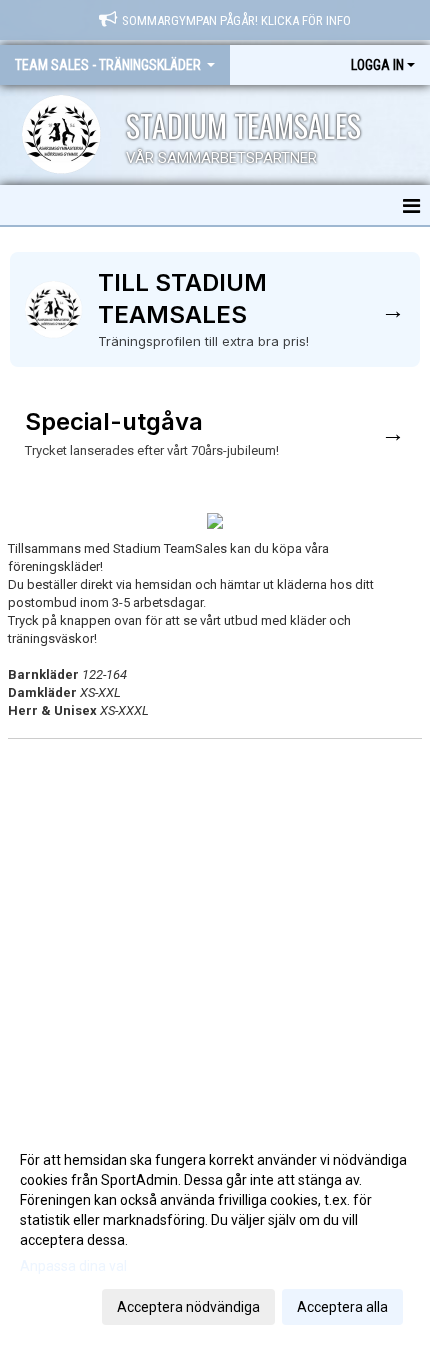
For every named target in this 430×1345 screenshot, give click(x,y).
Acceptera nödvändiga (188, 1307)
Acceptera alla (342, 1307)
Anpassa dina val (73, 1266)
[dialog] (215, 1232)
